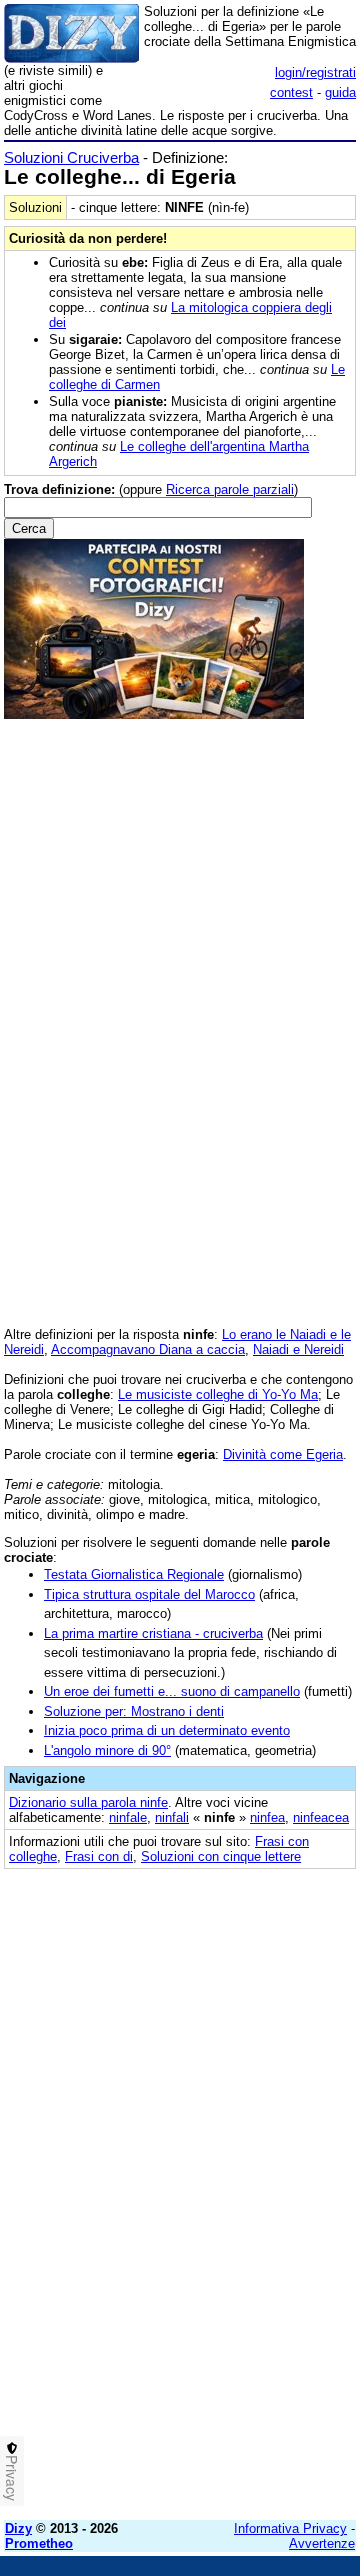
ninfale (128, 1817)
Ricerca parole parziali (230, 489)
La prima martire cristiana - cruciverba (153, 1633)
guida (340, 92)
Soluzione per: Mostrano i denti (134, 1711)
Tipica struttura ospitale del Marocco (149, 1594)
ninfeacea (321, 1817)
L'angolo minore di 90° (107, 1750)
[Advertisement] (180, 2325)
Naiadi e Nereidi (298, 1349)
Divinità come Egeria (283, 1454)
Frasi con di (99, 1856)
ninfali (172, 1817)
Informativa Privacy (290, 2528)
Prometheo (39, 2543)
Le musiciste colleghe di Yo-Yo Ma (218, 1394)
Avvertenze (322, 2543)
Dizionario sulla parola (88, 1802)
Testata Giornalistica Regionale (134, 1574)
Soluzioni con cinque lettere (221, 1856)
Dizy (18, 2528)
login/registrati (315, 72)
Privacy (12, 2478)
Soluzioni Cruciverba (71, 157)
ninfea (267, 1817)
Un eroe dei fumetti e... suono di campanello (172, 1691)
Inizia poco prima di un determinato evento (167, 1730)
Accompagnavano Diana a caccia (148, 1349)
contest (291, 92)
